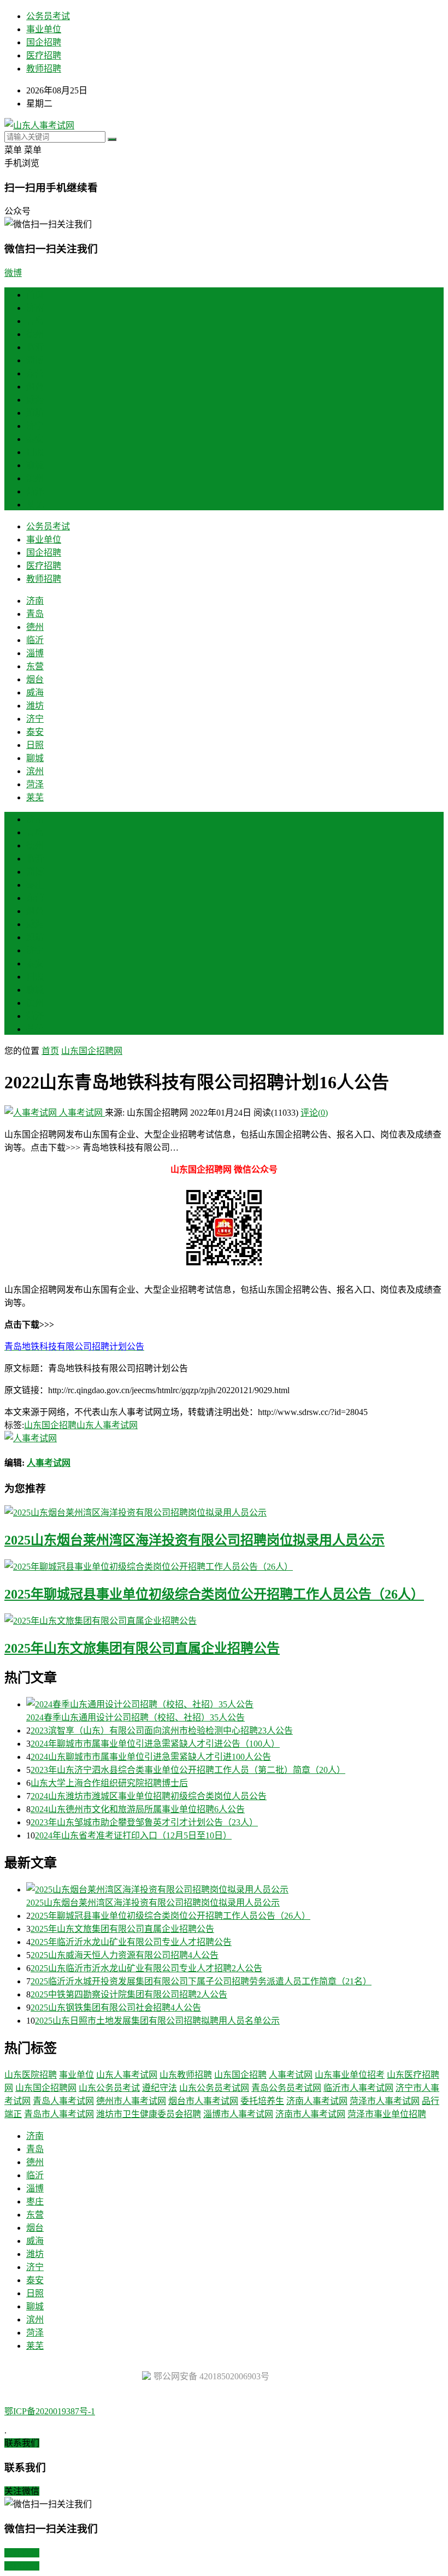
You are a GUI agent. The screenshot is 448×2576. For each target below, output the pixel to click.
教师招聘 (44, 69)
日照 (35, 452)
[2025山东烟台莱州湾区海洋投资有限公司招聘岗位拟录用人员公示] (224, 1512)
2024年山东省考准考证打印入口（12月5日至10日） (133, 1835)
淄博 (35, 360)
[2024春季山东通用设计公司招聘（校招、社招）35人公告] (235, 1703)
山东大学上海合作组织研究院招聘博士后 (109, 1783)
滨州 (35, 478)
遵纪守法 (160, 2088)
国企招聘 (44, 42)
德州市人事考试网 (131, 2101)
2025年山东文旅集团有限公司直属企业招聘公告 (142, 1648)
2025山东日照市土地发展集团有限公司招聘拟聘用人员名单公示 (157, 2021)
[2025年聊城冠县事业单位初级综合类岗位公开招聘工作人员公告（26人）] (224, 1566)
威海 (35, 400)
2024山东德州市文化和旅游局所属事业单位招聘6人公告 (138, 1809)
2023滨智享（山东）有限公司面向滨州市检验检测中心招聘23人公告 (162, 1731)
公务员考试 (48, 16)
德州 (35, 334)
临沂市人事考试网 (358, 2088)
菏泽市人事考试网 (385, 2101)
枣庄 (35, 885)
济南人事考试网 (317, 2101)
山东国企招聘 (50, 1425)
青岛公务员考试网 (286, 2088)
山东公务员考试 (109, 2088)
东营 (35, 373)
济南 (35, 308)
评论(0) (314, 1113)
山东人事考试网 (107, 1425)
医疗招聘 (44, 55)
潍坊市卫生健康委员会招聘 (149, 2114)
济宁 (35, 426)
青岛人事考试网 (63, 2101)
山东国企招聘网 (92, 1051)
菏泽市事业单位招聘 (387, 2114)
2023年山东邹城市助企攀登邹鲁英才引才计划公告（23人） (144, 1822)
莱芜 (35, 505)
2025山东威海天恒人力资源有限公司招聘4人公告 (125, 1955)
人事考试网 (81, 1113)
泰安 (35, 439)
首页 (35, 295)
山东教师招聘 (186, 2075)
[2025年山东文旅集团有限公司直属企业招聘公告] (224, 1620)
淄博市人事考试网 (238, 2114)
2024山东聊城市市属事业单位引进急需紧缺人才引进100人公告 (151, 1757)
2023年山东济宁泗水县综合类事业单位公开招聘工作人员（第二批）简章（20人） (188, 1770)
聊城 (35, 465)
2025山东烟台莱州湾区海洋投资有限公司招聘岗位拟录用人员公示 (194, 1540)
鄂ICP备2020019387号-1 (50, 2411)
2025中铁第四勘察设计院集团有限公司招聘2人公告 (129, 1994)
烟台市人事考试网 (203, 2101)
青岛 (35, 321)
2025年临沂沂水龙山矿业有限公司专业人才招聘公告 (131, 1942)
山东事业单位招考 (350, 2075)
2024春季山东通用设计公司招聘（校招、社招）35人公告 (135, 1717)
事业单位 (44, 29)
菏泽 (35, 491)
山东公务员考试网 (214, 2088)
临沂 (35, 347)
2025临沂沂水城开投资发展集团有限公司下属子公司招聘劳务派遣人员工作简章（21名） (201, 1981)
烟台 (35, 387)
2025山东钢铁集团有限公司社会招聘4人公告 (116, 2008)
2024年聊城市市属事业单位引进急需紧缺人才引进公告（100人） (155, 1744)
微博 (13, 273)
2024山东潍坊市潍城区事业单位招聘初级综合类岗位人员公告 (149, 1796)
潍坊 (35, 413)
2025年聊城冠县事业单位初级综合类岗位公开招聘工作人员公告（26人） (214, 1594)
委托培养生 (262, 2101)
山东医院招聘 (31, 2075)
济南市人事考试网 (310, 2114)
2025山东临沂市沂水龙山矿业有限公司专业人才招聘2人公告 (146, 1968)
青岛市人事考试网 (59, 2114)
